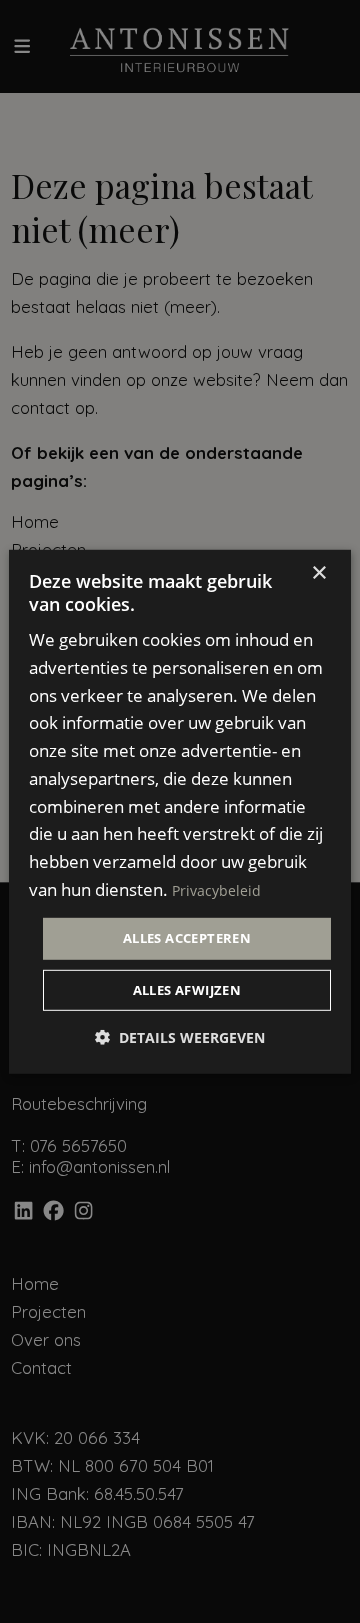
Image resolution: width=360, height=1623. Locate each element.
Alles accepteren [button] (187, 938)
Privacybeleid (216, 889)
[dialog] (180, 811)
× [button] (318, 572)
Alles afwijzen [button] (187, 990)
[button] (180, 1037)
